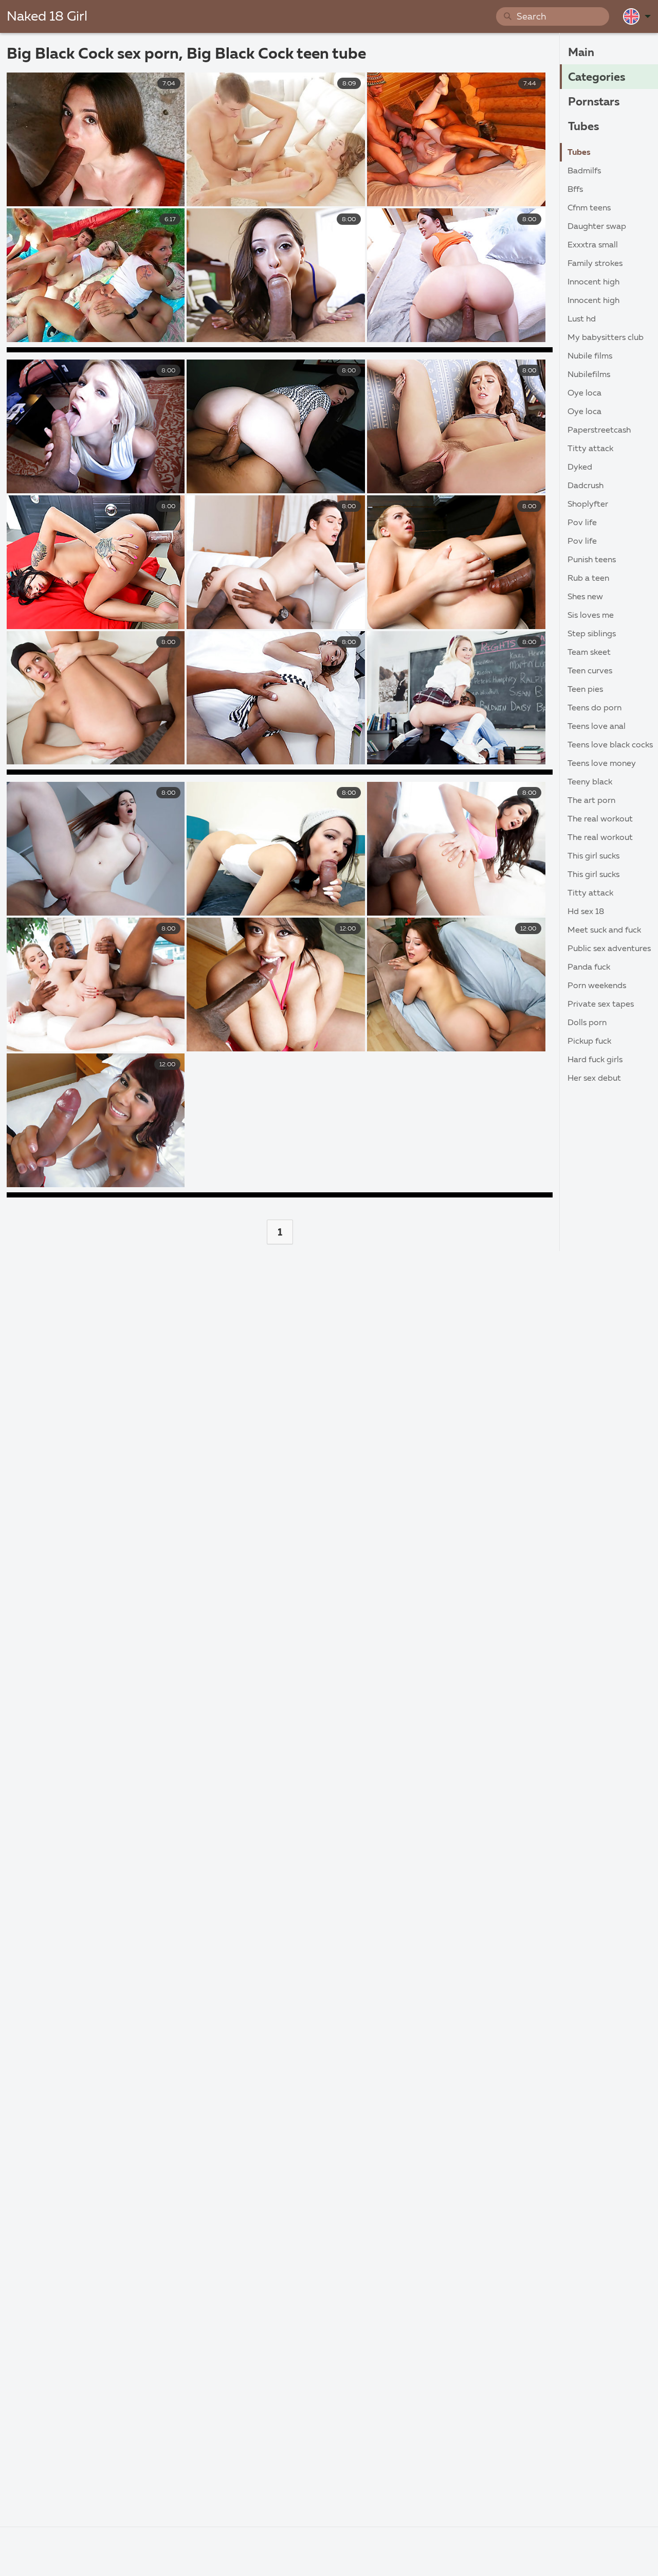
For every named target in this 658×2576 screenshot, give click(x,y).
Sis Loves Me (591, 616)
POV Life (582, 523)
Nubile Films (590, 356)
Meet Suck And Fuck (604, 931)
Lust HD (582, 319)
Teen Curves (590, 671)
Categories (597, 78)
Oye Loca (584, 393)
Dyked (580, 468)
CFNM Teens (589, 208)
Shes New (585, 597)
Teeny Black (590, 782)
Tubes (583, 127)
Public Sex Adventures (609, 949)
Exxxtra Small (593, 245)
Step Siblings (592, 634)
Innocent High (593, 282)
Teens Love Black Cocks (610, 745)
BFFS (575, 190)
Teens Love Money (602, 764)
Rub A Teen (588, 579)
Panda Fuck (589, 968)
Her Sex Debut (594, 1079)
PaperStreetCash (599, 431)
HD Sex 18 (586, 912)
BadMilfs (584, 171)
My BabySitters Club (606, 338)
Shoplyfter (588, 505)
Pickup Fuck (589, 1042)
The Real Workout (600, 819)
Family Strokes (595, 264)
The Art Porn (591, 801)
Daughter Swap (597, 227)
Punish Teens (592, 560)
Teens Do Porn (595, 708)
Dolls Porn (587, 1023)
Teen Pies (585, 690)
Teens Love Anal (597, 727)
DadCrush (586, 486)
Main (581, 53)
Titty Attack (590, 449)
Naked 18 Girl (47, 17)
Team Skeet (589, 653)
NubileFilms (589, 375)
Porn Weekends (597, 986)
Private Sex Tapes (601, 1005)
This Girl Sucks (593, 856)
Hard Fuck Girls (595, 1060)
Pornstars (594, 102)
